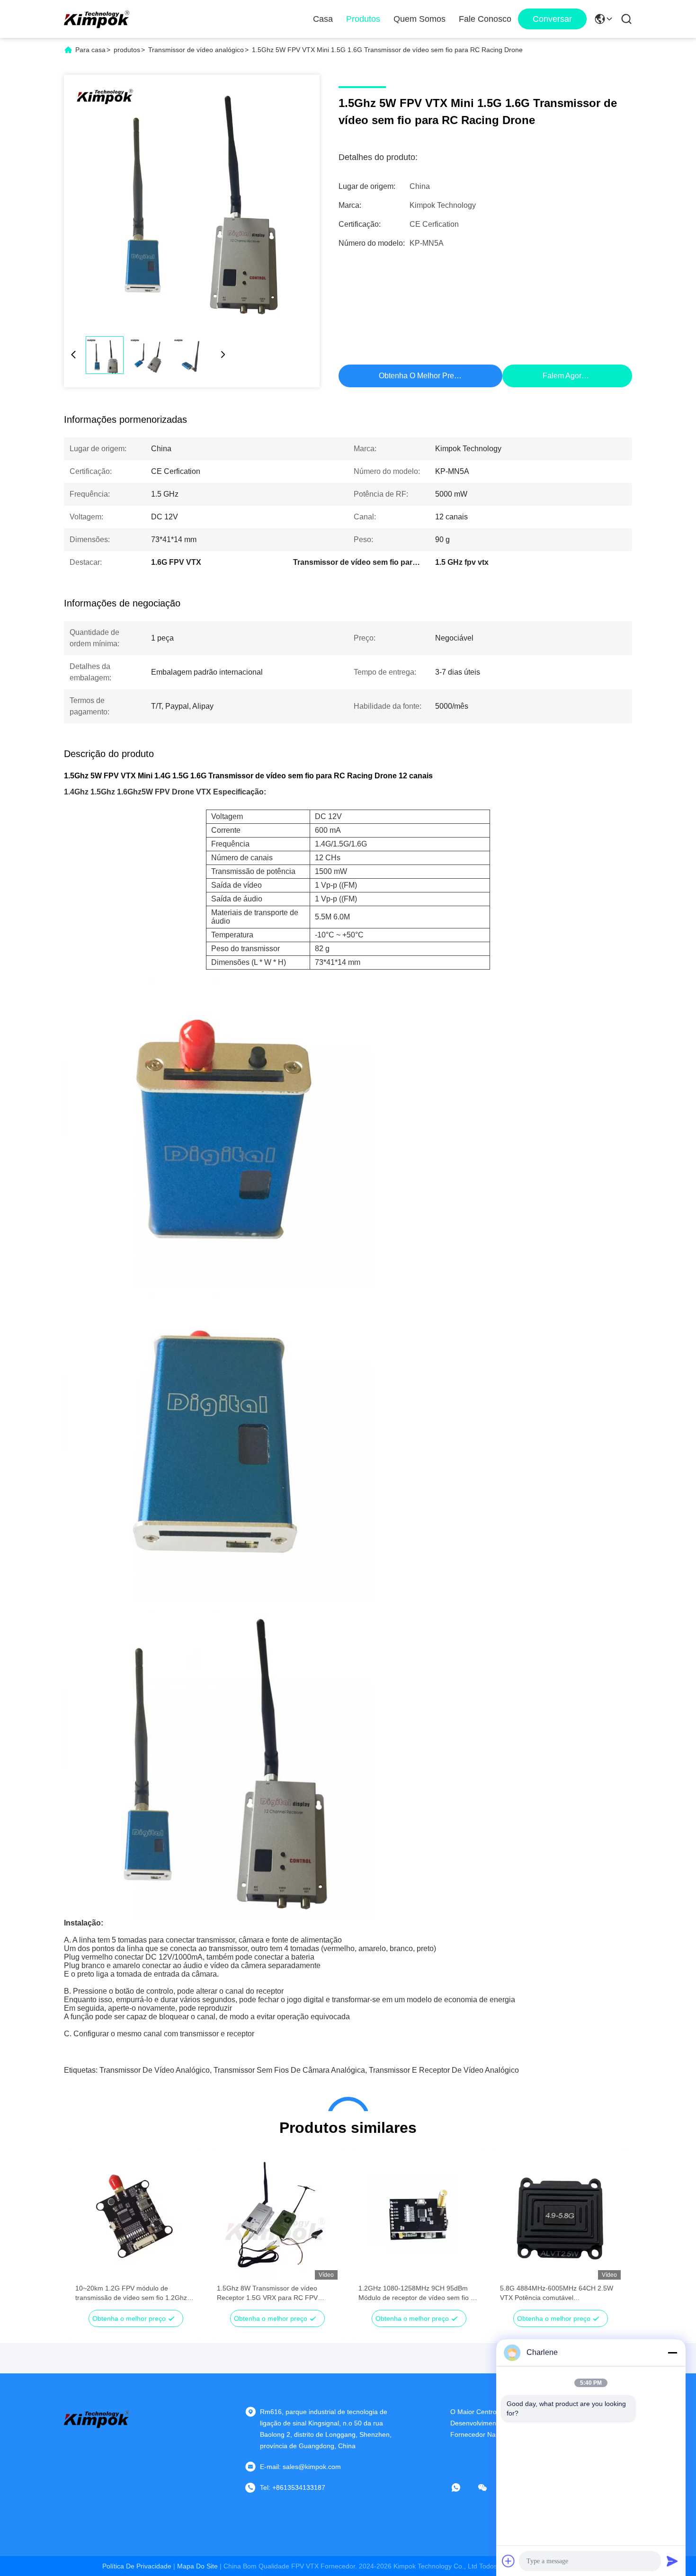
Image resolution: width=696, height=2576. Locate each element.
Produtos (363, 19)
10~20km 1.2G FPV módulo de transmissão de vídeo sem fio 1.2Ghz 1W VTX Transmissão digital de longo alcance (131, 2293)
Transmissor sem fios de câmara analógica (289, 2070)
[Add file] (509, 2561)
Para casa (90, 50)
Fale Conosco (485, 19)
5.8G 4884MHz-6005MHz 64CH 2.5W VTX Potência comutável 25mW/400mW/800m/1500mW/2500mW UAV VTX (560, 2293)
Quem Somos (419, 19)
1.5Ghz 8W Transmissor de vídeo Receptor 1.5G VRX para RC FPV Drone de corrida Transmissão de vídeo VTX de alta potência (276, 2293)
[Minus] (672, 2353)
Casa (323, 19)
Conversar (552, 19)
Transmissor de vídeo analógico (196, 50)
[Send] (672, 2561)
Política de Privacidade (137, 2566)
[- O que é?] (463, 2487)
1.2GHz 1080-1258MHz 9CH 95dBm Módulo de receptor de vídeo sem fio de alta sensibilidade (418, 2293)
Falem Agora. (565, 376)
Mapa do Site (197, 2566)
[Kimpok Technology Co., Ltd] (97, 19)
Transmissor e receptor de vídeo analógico (444, 2070)
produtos (127, 50)
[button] (88, 2233)
